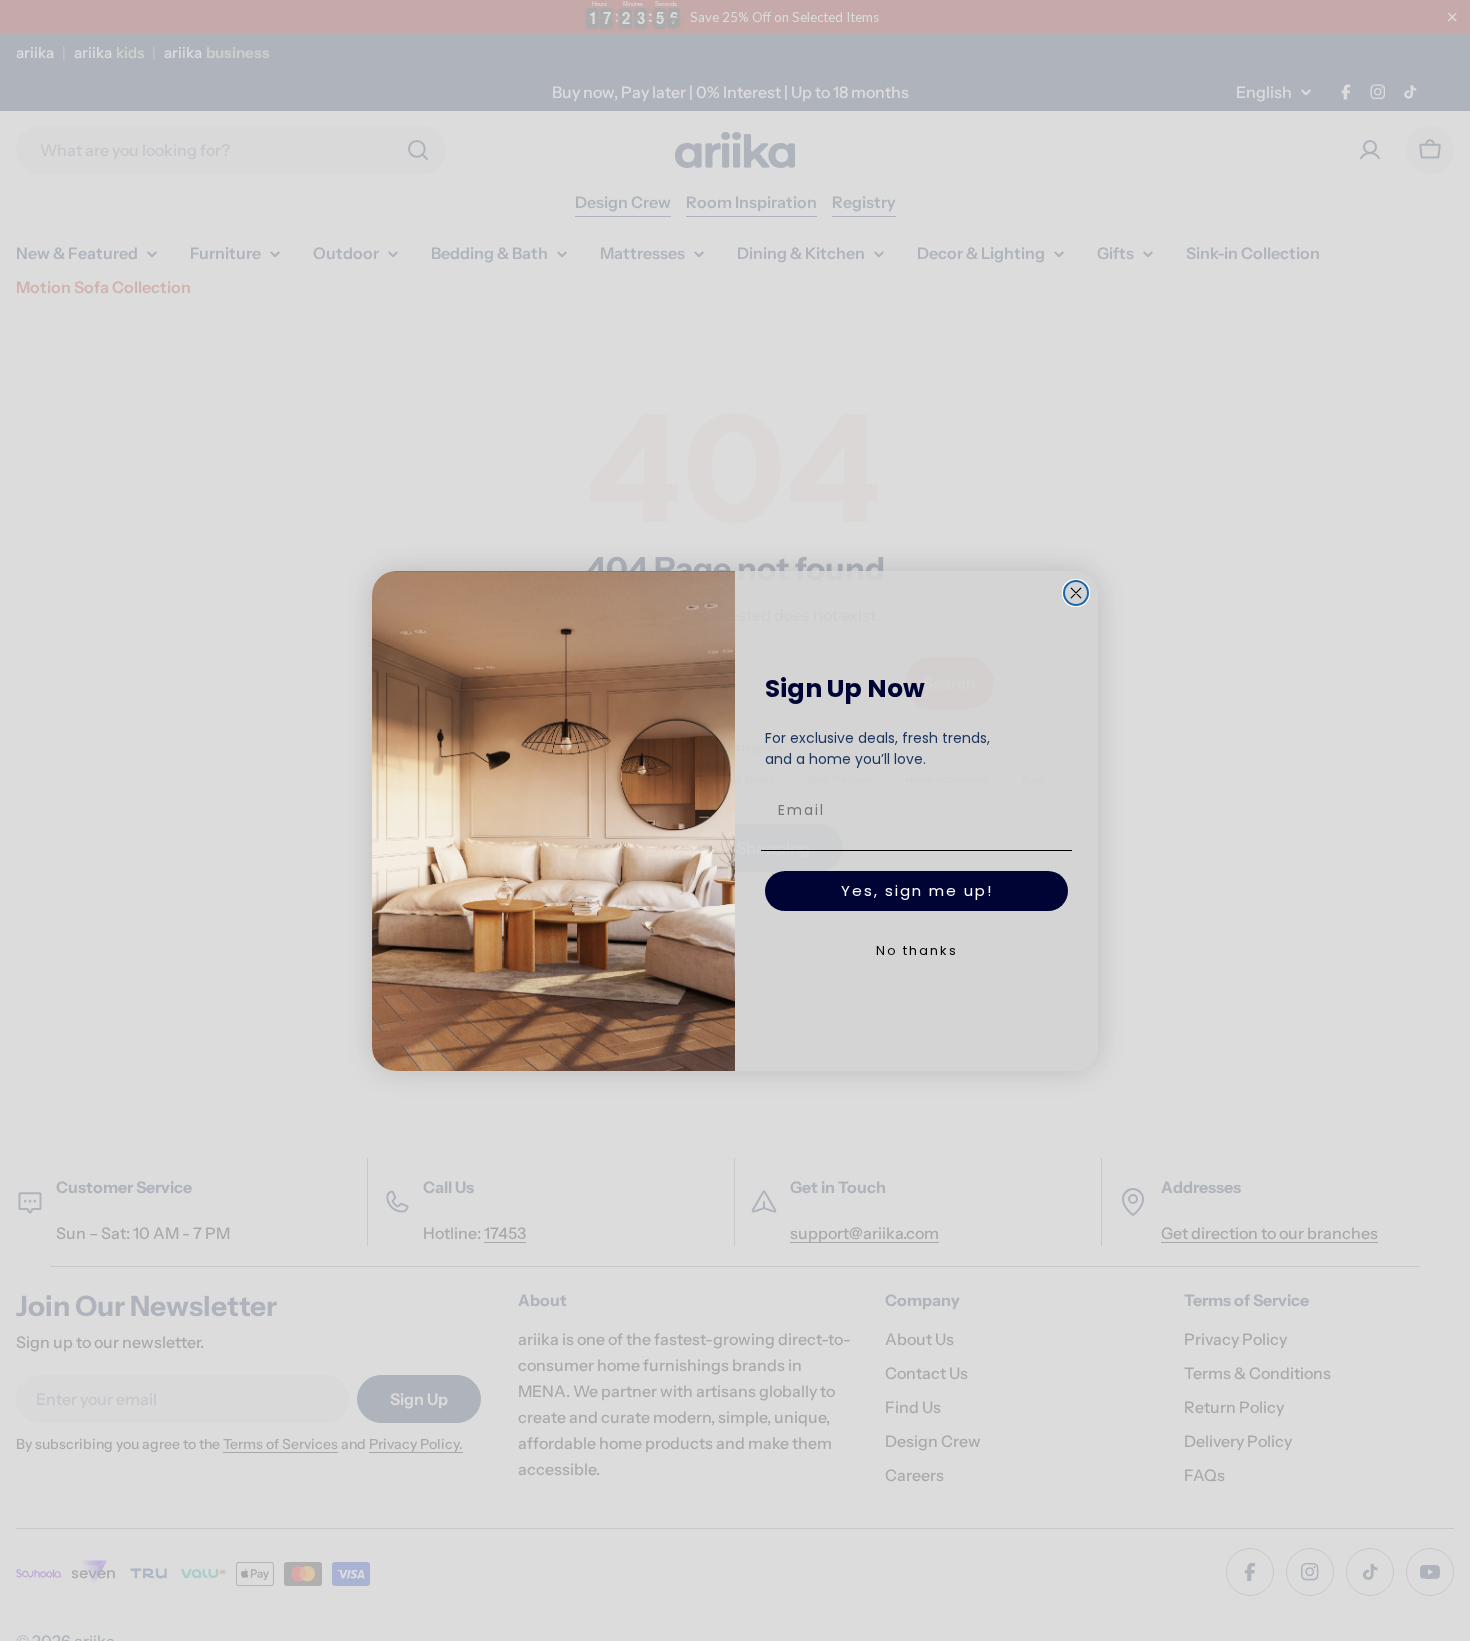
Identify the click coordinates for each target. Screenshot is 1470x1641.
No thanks (917, 950)
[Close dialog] (1076, 593)
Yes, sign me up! (917, 890)
